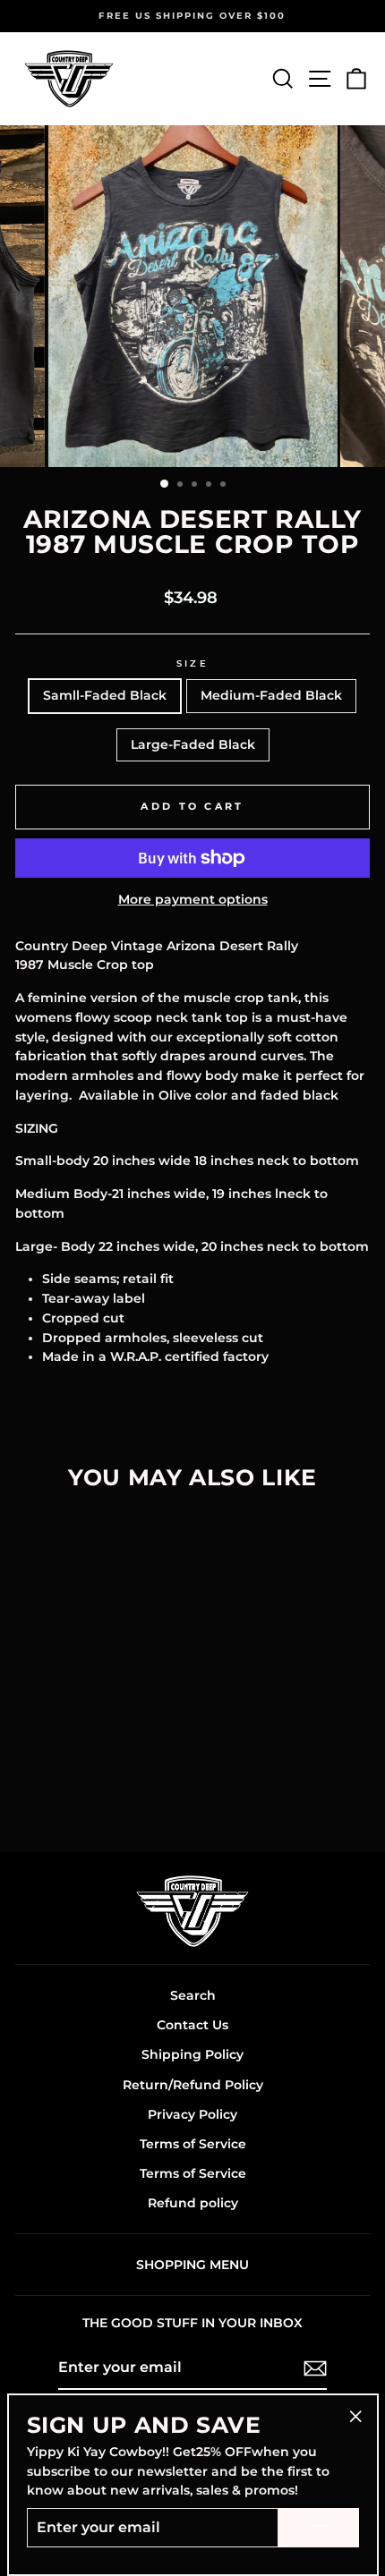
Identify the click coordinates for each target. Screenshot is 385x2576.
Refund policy (193, 2203)
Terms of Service (193, 2144)
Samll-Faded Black (105, 695)
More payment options (193, 899)
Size (192, 663)
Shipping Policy (192, 2054)
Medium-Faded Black (271, 695)
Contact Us (192, 2025)
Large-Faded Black (193, 744)
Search (193, 1995)
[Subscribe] (315, 2368)
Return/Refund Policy (193, 2085)
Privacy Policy (192, 2114)
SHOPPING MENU (192, 2265)
